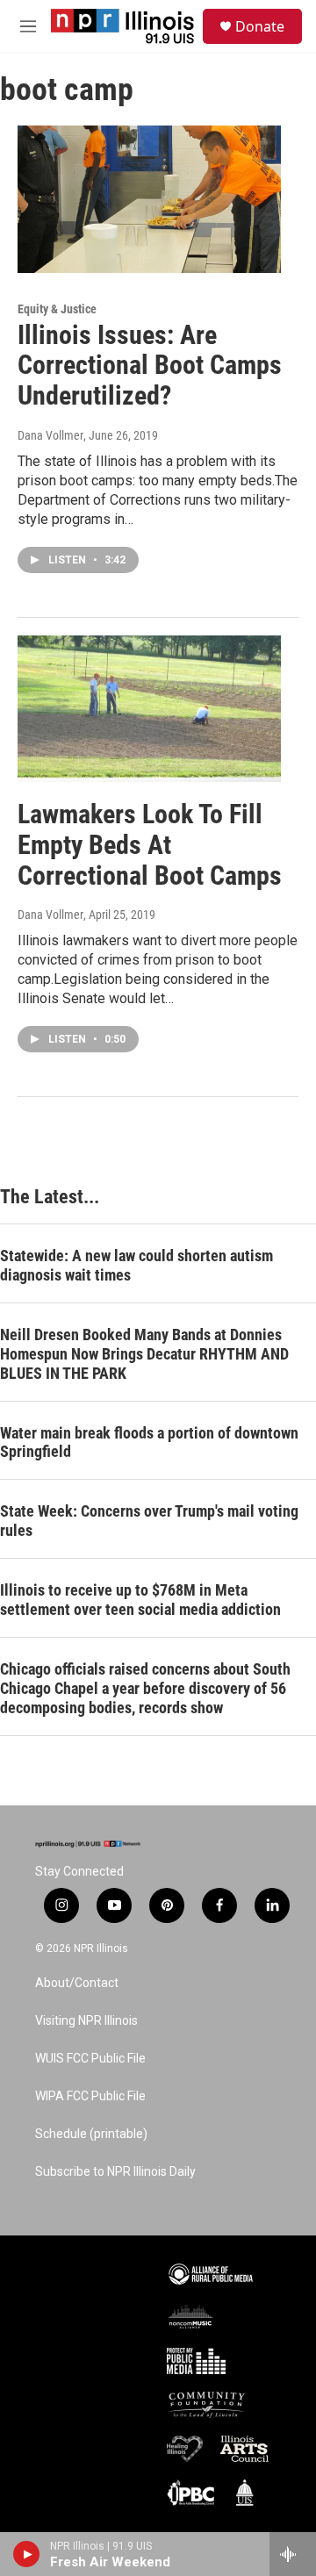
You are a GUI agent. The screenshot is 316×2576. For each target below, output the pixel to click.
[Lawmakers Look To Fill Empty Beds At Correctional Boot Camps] (149, 709)
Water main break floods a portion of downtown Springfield (149, 1442)
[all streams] (293, 2554)
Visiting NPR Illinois (86, 2021)
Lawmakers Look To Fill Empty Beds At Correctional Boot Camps (150, 845)
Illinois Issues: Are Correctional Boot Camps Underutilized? (150, 366)
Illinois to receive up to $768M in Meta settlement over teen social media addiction (140, 1600)
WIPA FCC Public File (90, 2096)
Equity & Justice (57, 309)
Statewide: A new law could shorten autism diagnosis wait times (136, 1265)
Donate (260, 26)
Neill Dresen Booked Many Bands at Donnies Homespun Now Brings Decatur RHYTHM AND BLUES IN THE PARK (144, 1354)
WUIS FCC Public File (90, 2059)
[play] (27, 2554)
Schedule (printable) (91, 2134)
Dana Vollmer (50, 435)
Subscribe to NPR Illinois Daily (115, 2172)
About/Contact (77, 1983)
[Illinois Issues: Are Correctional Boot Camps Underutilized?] (149, 199)
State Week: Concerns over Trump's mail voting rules (149, 1521)
